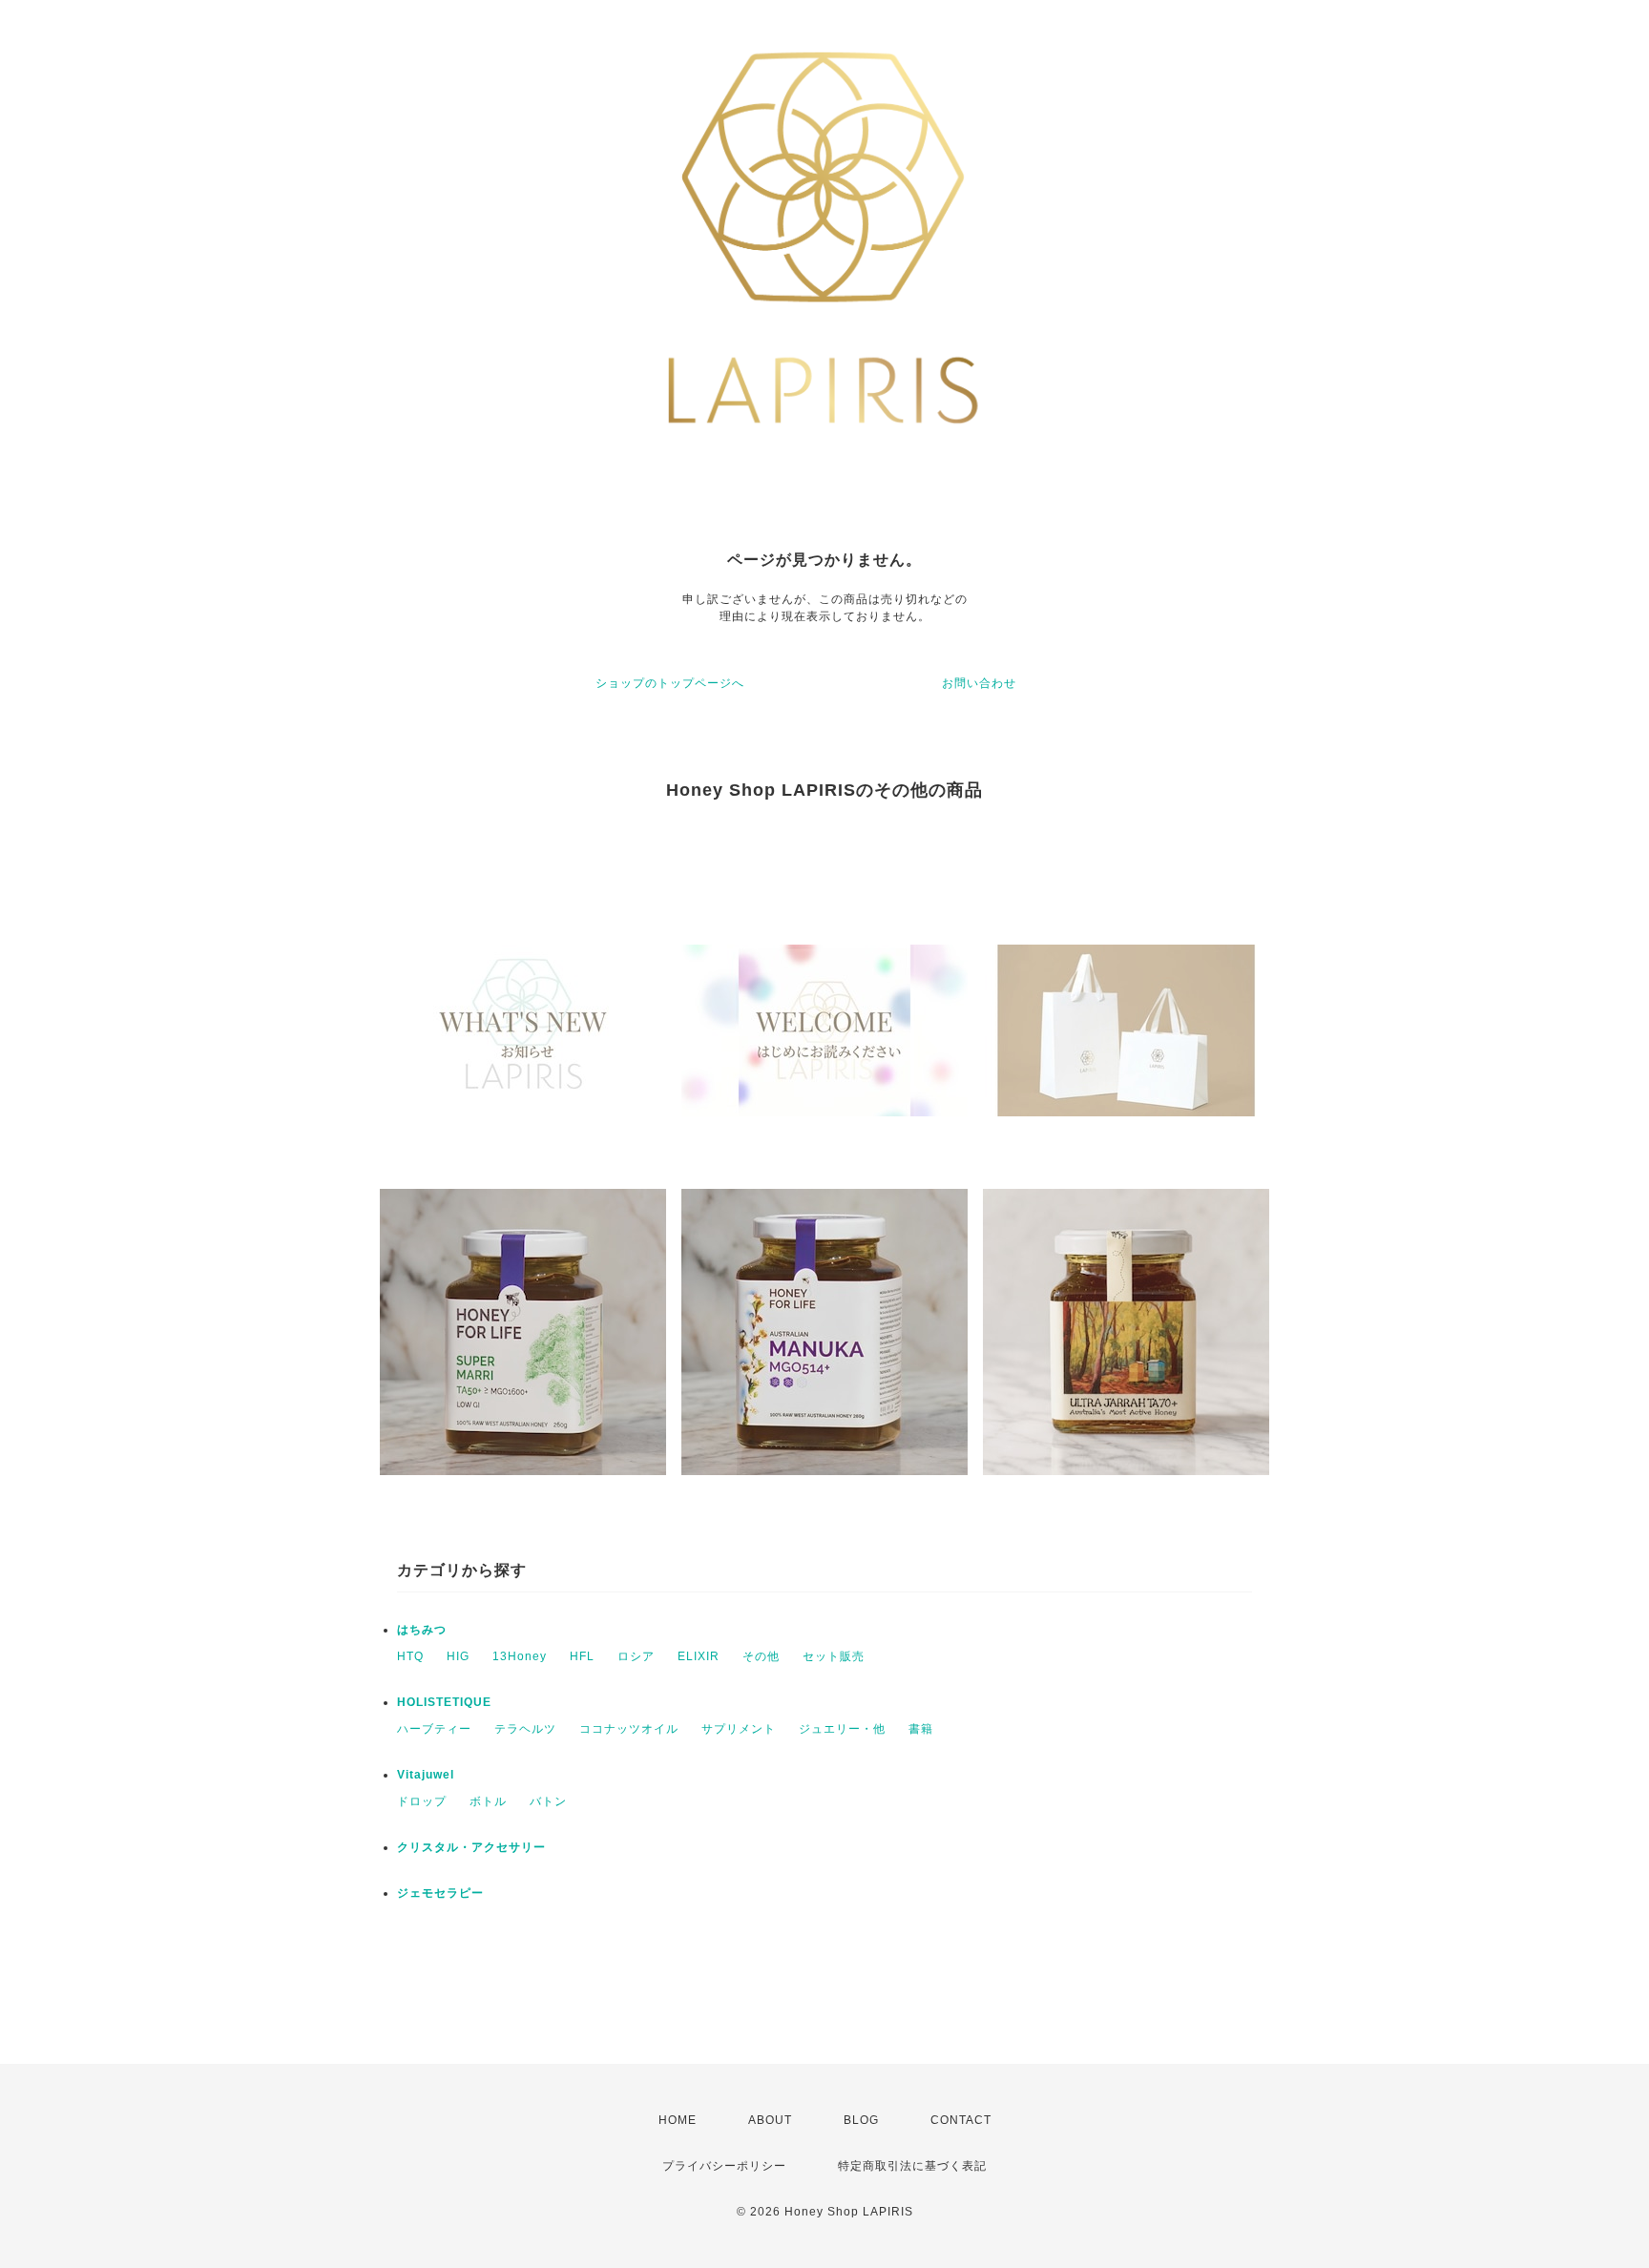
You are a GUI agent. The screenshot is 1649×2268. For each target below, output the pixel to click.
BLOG (861, 2120)
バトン (548, 1801)
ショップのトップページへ (670, 683)
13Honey (520, 1656)
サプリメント (739, 1729)
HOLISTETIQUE (444, 1702)
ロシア (636, 1656)
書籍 (921, 1729)
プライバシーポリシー (724, 2166)
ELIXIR (699, 1656)
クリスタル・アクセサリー (471, 1847)
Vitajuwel (426, 1775)
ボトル (488, 1801)
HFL (582, 1656)
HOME (678, 2120)
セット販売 (834, 1656)
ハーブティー (434, 1729)
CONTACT (961, 2120)
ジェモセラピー (440, 1893)
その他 (761, 1656)
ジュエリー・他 (842, 1729)
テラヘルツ (525, 1729)
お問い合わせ (979, 683)
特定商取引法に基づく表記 (912, 2166)
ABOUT (770, 2120)
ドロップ (422, 1801)
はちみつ (422, 1630)
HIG (458, 1656)
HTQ (410, 1656)
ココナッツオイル (629, 1729)
